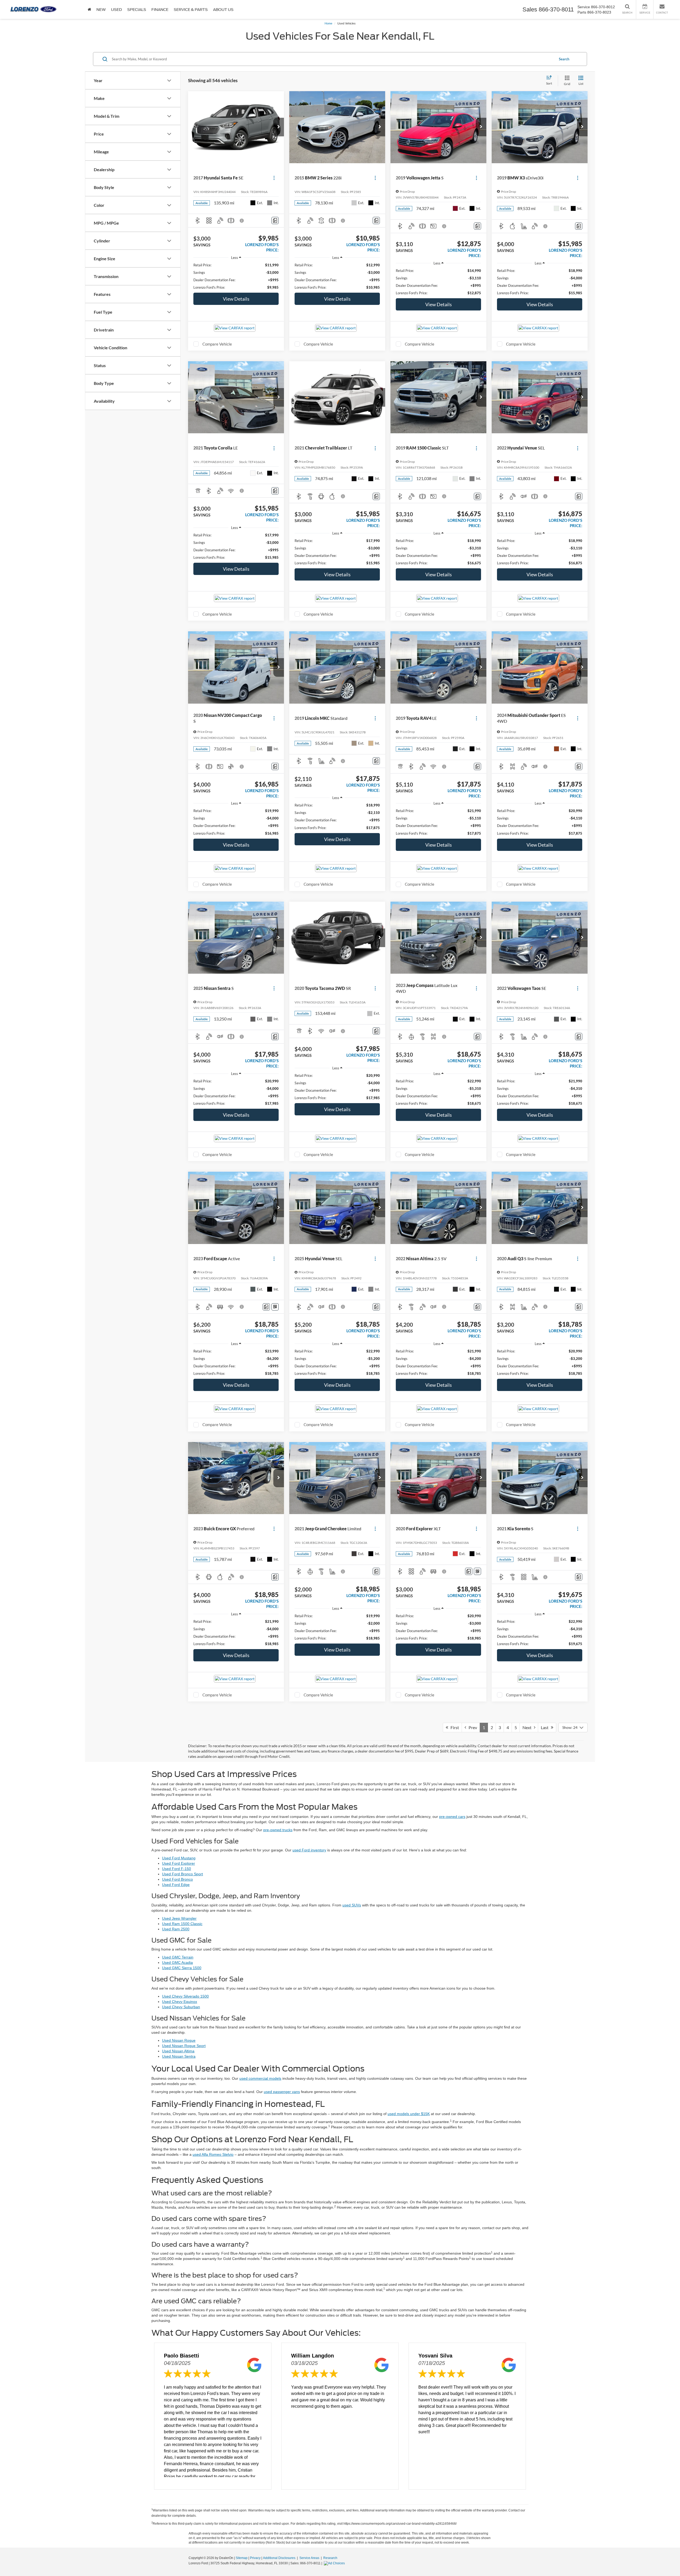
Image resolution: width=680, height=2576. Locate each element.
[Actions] (274, 178)
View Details (236, 299)
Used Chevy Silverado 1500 (185, 1996)
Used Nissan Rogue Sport (184, 2046)
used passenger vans (282, 2092)
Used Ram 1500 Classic (182, 1924)
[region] (236, 276)
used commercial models (260, 2078)
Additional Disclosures (280, 2558)
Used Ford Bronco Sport (182, 1874)
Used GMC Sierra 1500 (182, 1968)
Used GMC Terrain (178, 1957)
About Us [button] (223, 10)
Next (528, 1727)
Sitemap (242, 2558)
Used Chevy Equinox (180, 2002)
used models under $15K (409, 2114)
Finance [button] (160, 10)
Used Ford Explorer (178, 1863)
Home (328, 23)
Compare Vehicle (217, 344)
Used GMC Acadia (177, 1963)
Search (564, 59)
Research (330, 2558)
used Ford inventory (309, 1850)
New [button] (101, 10)
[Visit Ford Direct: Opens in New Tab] (335, 2563)
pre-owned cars (452, 1817)
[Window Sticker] (275, 1307)
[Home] (89, 9)
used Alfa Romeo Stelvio (213, 2154)
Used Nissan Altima (178, 2051)
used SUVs (352, 1905)
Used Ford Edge (176, 1885)
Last (546, 1727)
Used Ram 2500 (176, 1929)
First (454, 1727)
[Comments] (275, 220)
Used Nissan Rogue (179, 2040)
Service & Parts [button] (191, 10)
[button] (279, 127)
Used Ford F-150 (177, 1869)
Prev (472, 1727)
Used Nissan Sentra (179, 2056)
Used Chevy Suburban (181, 2007)
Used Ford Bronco (177, 1879)
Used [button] (116, 10)
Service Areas (310, 2558)
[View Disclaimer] (242, 221)
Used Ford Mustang (179, 1858)
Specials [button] (137, 10)
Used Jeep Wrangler (179, 1918)
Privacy (255, 2558)
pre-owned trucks (278, 1830)
